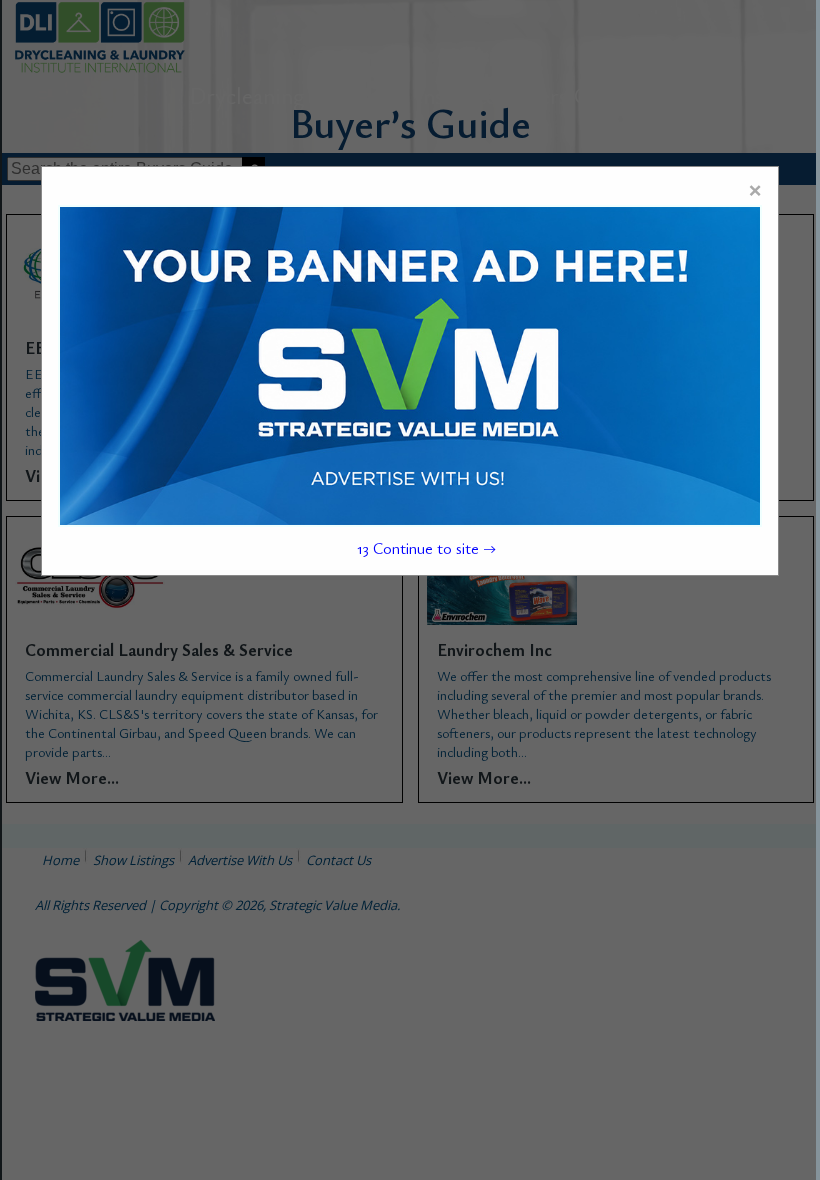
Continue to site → (426, 548)
